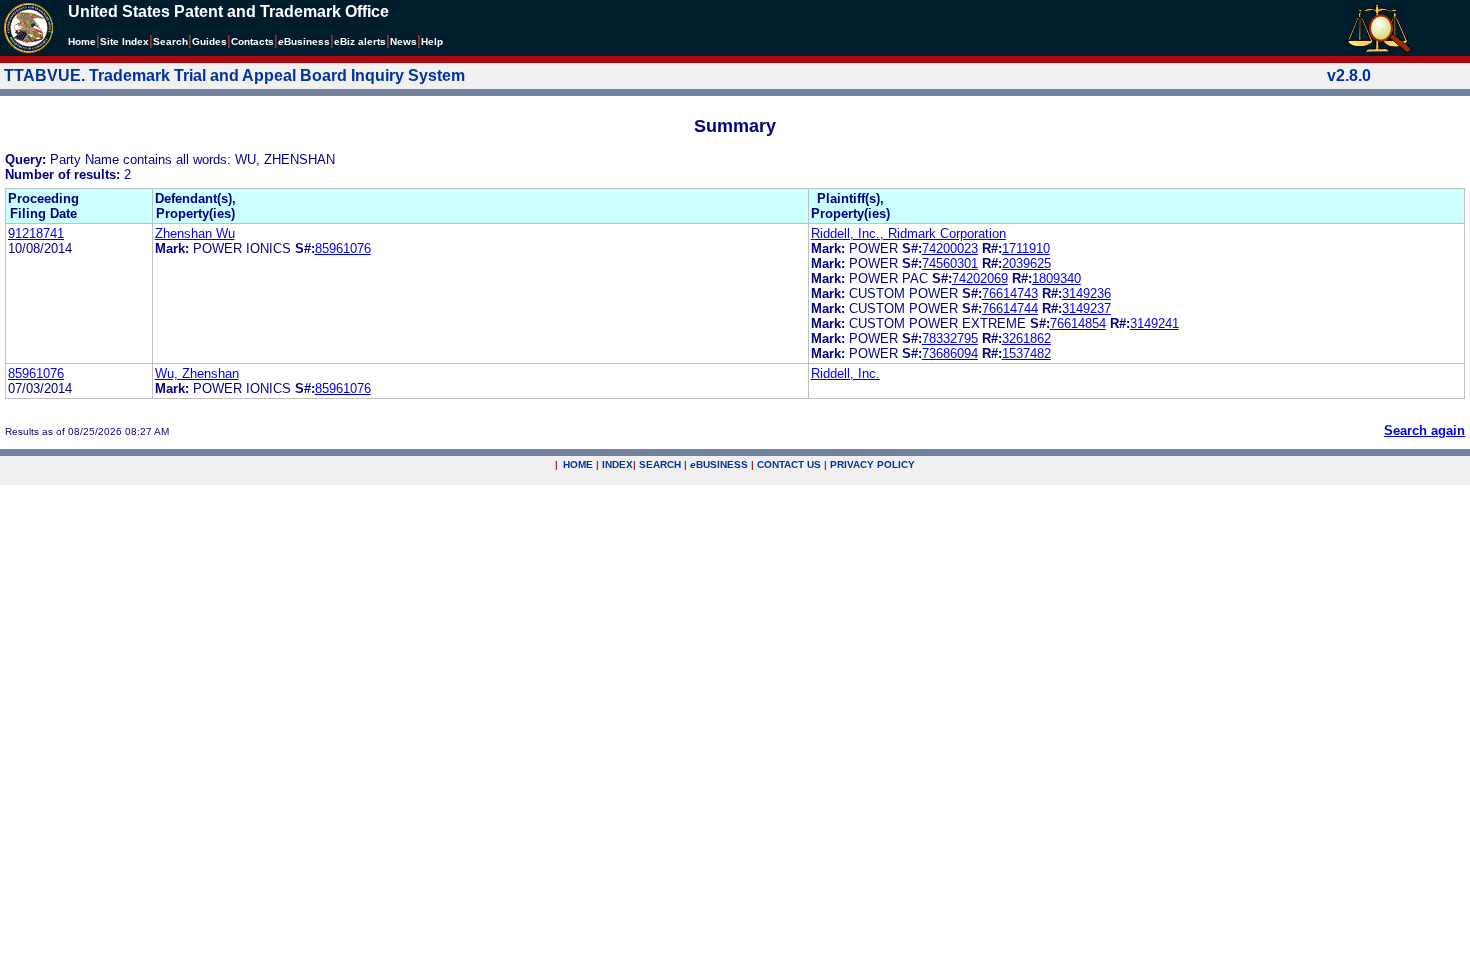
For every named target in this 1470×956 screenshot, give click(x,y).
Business (304, 41)
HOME (578, 464)
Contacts (252, 41)
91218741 (36, 233)
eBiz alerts (360, 41)
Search (170, 41)
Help (432, 41)
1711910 (1026, 248)
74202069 (980, 278)
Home (82, 41)
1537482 (1026, 353)
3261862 (1026, 338)
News (403, 41)
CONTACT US (789, 464)
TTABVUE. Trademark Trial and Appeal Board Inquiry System (234, 75)
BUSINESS (719, 464)
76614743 (1010, 293)
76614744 (1010, 308)
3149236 (1086, 293)
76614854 (1078, 323)
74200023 (950, 248)
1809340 (1056, 278)
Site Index (124, 41)
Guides (209, 41)
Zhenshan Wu (195, 233)
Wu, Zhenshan (197, 373)
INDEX (617, 464)
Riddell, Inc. (845, 373)
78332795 (950, 338)
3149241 (1154, 323)
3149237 (1086, 308)
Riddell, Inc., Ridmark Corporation (908, 233)
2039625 (1026, 263)
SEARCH (660, 464)
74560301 (950, 263)
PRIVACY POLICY (872, 464)
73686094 (950, 353)
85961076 (343, 248)
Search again (1424, 430)
